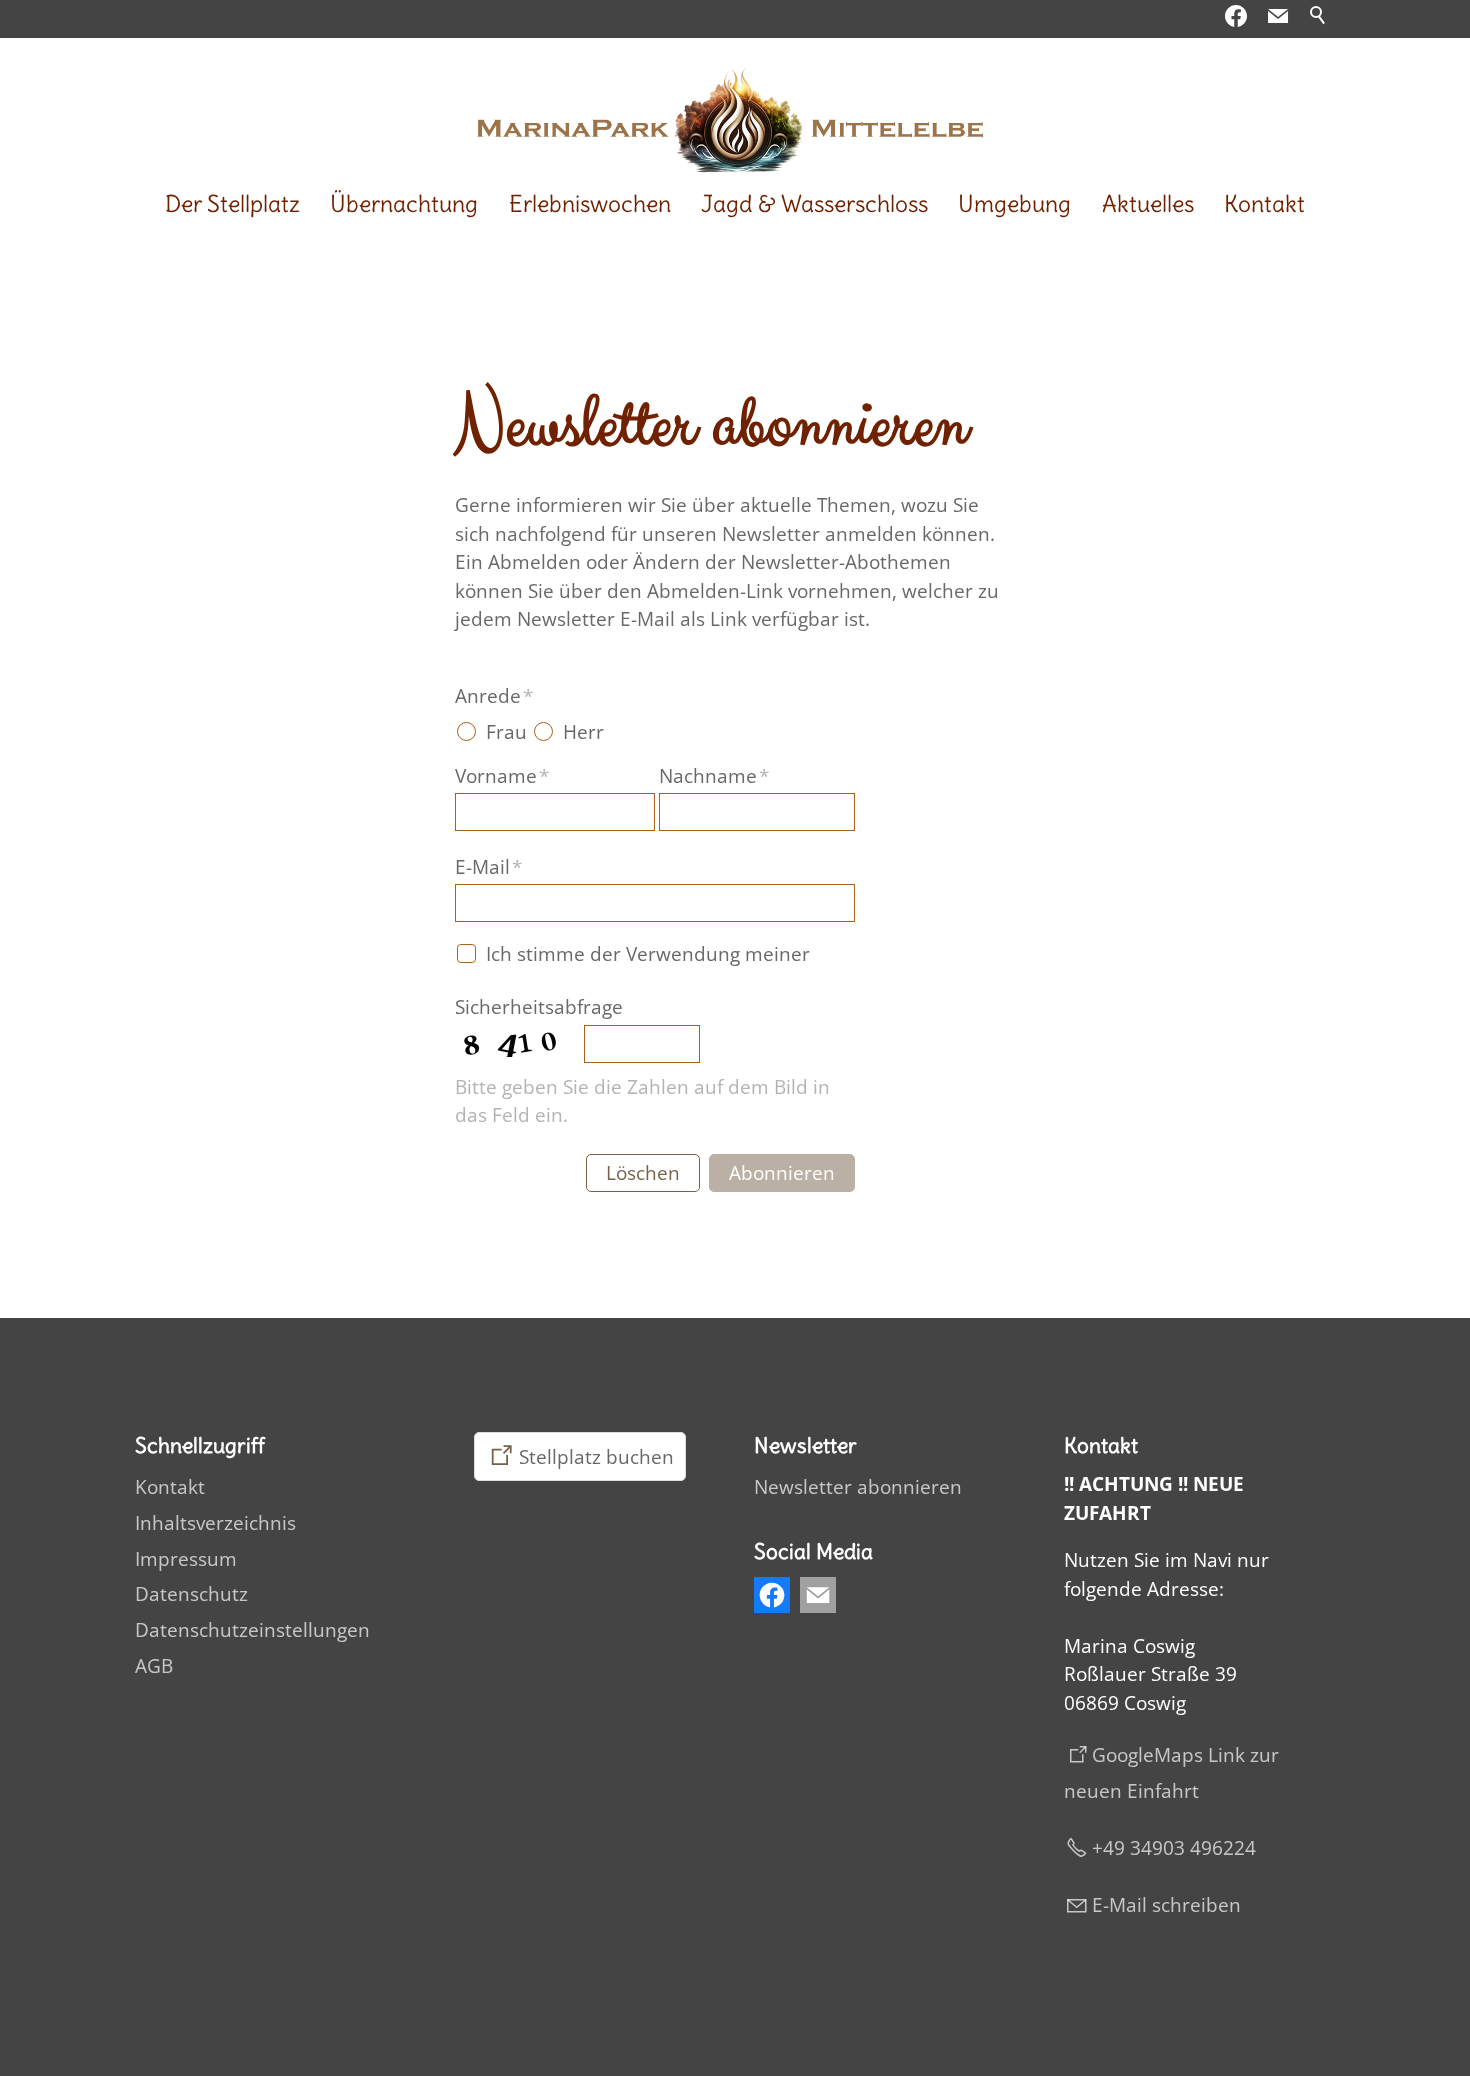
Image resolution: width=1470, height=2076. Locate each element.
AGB (154, 1666)
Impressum (186, 1559)
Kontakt (1264, 204)
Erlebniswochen (590, 204)
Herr (583, 732)
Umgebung (1014, 204)
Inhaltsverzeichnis (215, 1523)
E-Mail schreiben (1166, 1905)
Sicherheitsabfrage (539, 1007)
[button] (1278, 16)
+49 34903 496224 (1174, 1848)
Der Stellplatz (232, 204)
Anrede (494, 696)
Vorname (502, 776)
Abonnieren (782, 1173)
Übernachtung (404, 204)
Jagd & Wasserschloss (814, 204)
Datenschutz (191, 1594)
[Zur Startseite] (734, 110)
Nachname (714, 776)
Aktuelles (1148, 204)
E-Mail (488, 867)
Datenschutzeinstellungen (252, 1630)
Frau (506, 732)
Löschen (643, 1173)
